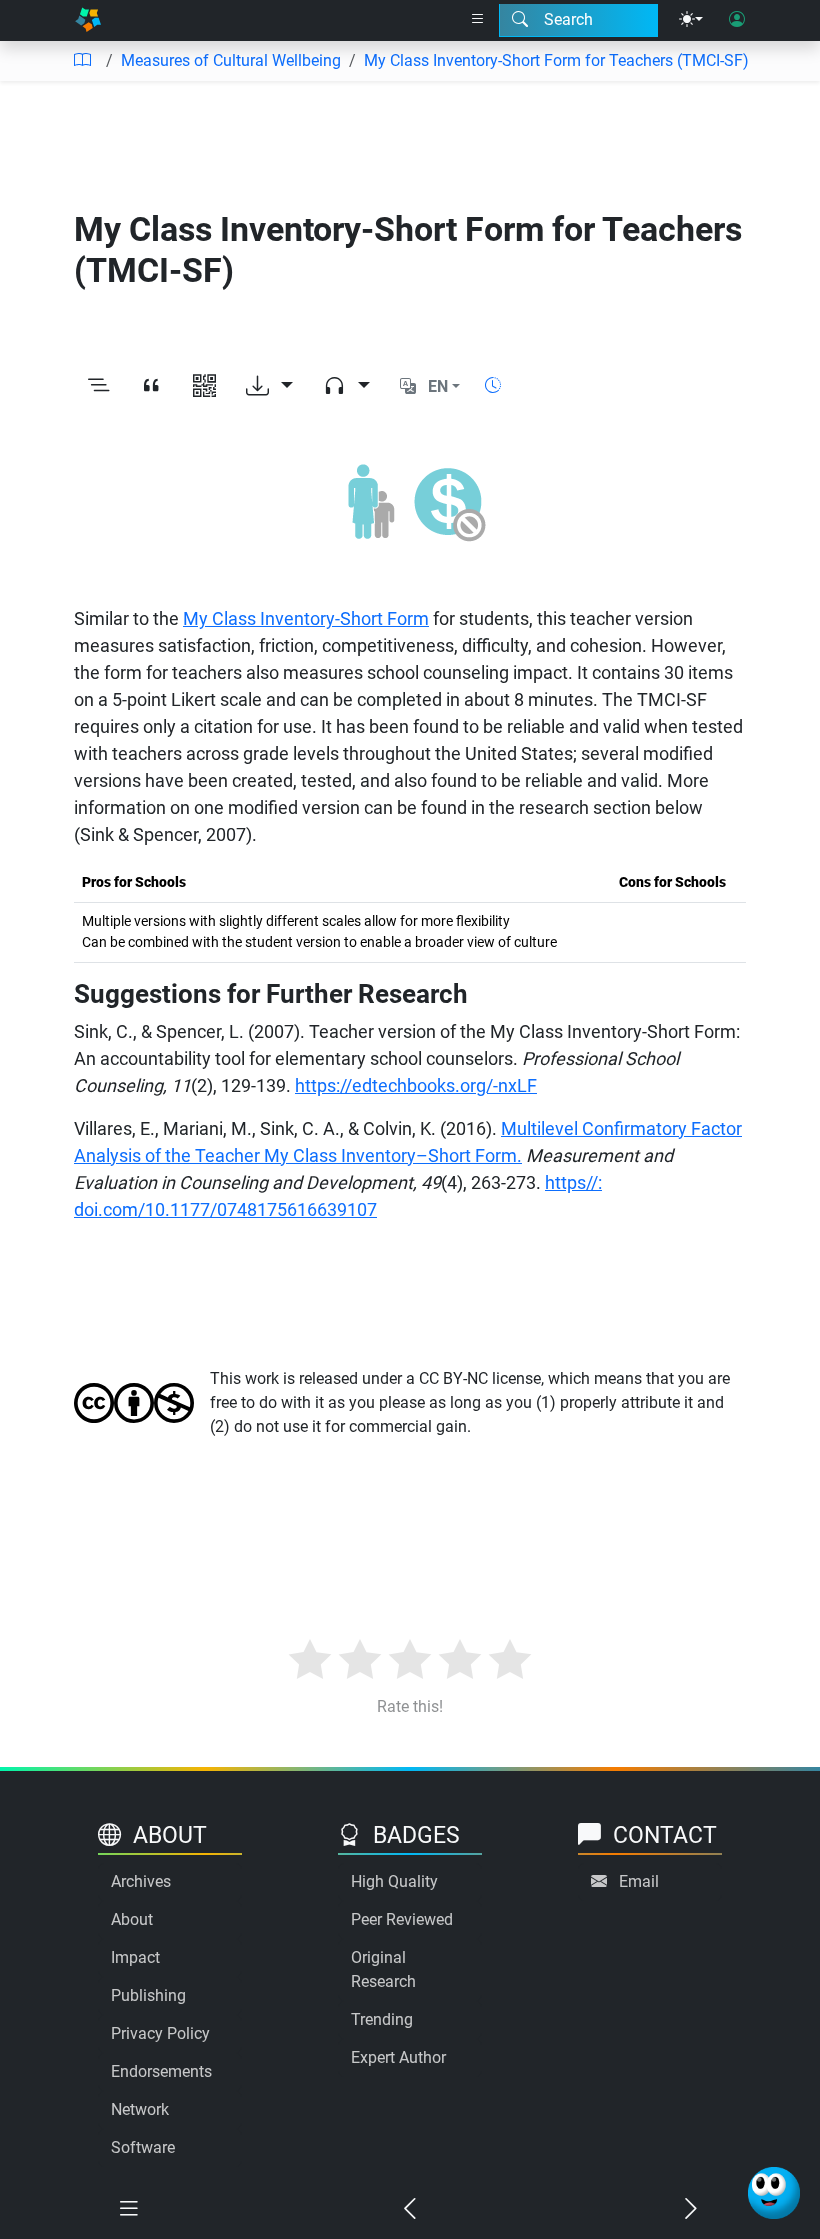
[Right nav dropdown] (478, 20)
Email (639, 1881)
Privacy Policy (160, 2033)
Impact (135, 1957)
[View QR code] (204, 387)
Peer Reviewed (402, 1919)
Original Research (383, 1969)
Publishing (148, 1995)
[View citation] (151, 387)
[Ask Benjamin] (774, 2193)
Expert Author (398, 2057)
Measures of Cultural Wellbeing (231, 60)
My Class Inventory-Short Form (306, 618)
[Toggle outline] (98, 387)
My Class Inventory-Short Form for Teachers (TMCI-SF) (556, 60)
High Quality (394, 1881)
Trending (382, 2019)
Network (140, 2109)
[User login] (737, 20)
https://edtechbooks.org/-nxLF (416, 1085)
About (132, 1919)
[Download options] (269, 387)
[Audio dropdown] (346, 387)
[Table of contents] (82, 61)
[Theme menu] (691, 20)
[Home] (88, 20)
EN (438, 386)
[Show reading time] (493, 385)
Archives (141, 1881)
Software (143, 2147)
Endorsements (161, 2071)
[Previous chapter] (409, 2209)
